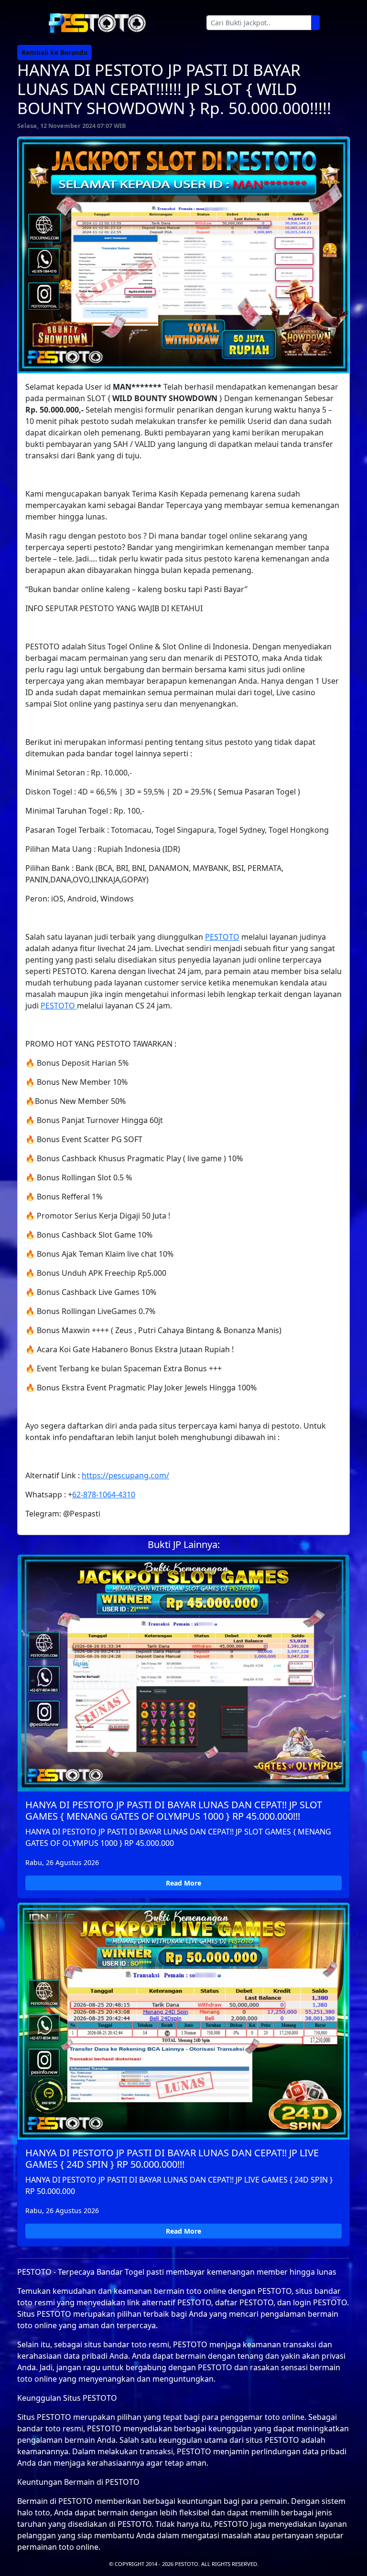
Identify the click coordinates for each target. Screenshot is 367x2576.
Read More (183, 1883)
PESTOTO (222, 937)
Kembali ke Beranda (54, 52)
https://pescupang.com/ (125, 1475)
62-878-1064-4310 (104, 1495)
